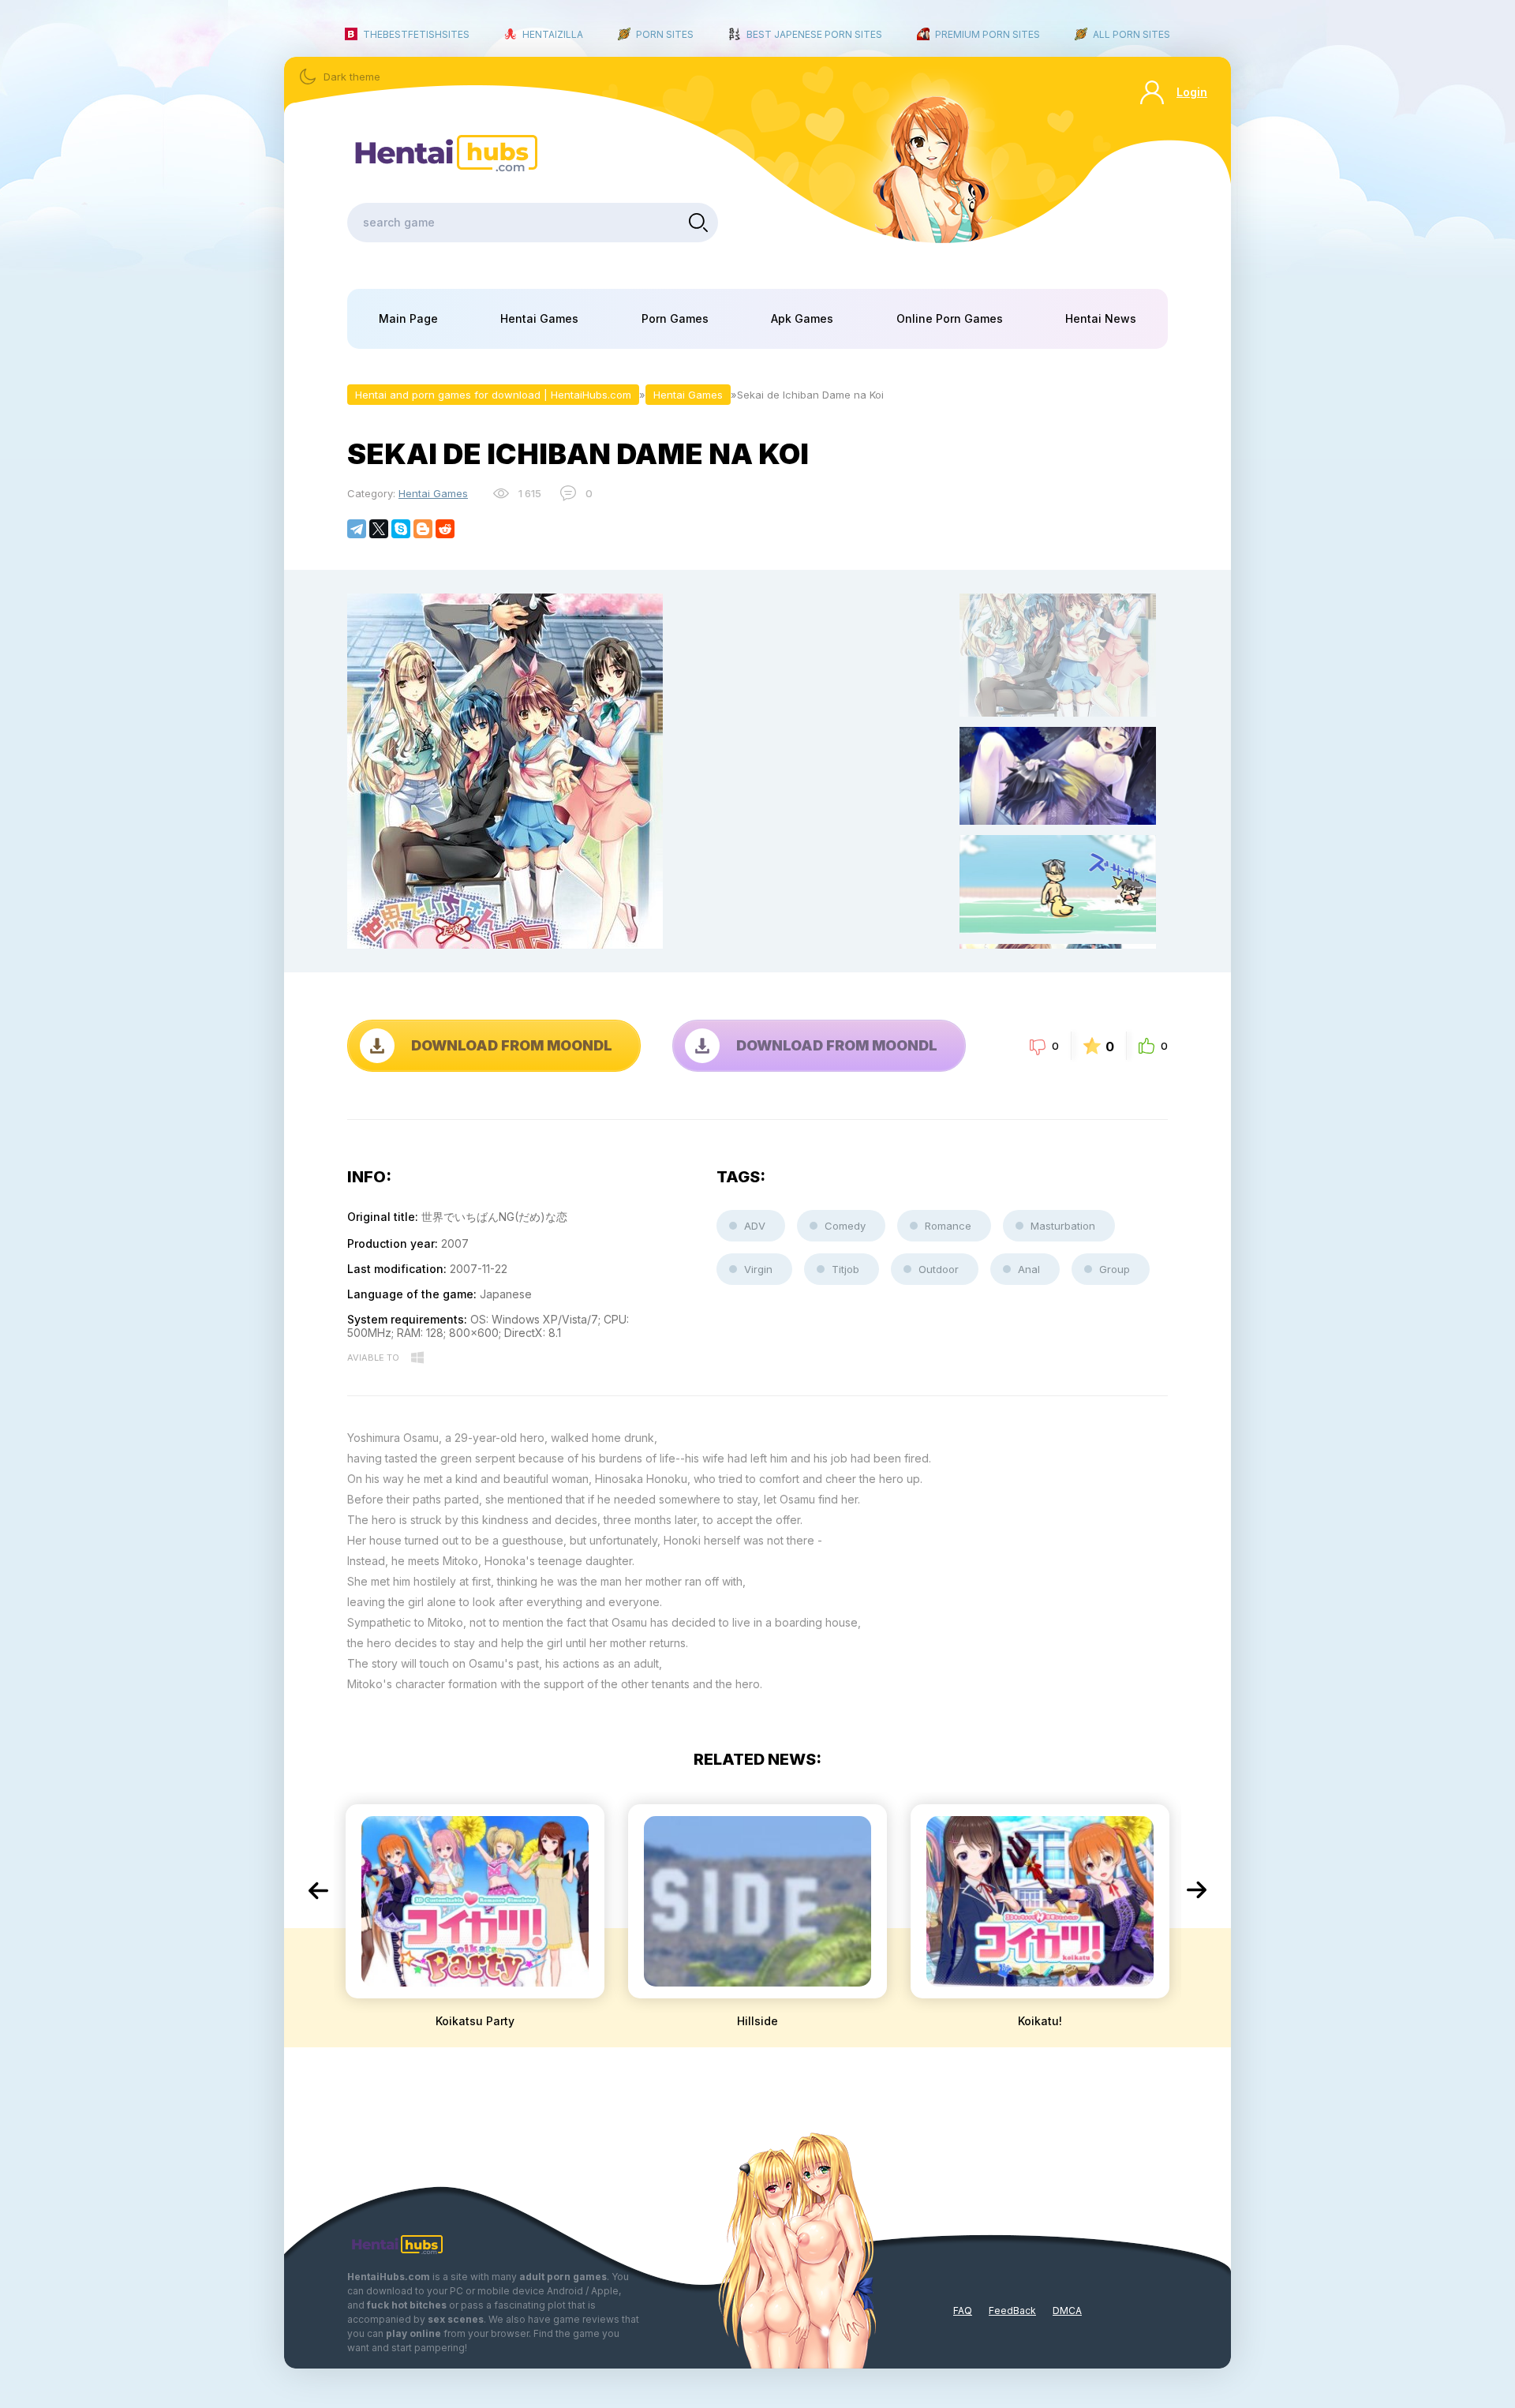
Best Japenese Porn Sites (814, 34)
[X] (379, 529)
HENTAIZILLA (553, 34)
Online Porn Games (950, 318)
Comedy (845, 1226)
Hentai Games (539, 318)
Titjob (845, 1269)
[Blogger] (423, 529)
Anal (1029, 1269)
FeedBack (1012, 2311)
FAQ (963, 2311)
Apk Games (802, 318)
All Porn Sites (1132, 34)
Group (1115, 1269)
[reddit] (445, 529)
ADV (755, 1226)
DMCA (1067, 2311)
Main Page (408, 318)
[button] (318, 1890)
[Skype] (401, 529)
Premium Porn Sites (988, 34)
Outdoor (939, 1269)
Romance (948, 1226)
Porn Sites (665, 34)
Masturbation (1063, 1226)
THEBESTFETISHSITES (416, 34)
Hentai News (1101, 318)
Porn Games (675, 318)
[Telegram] (357, 529)
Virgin (758, 1269)
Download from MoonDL (512, 1045)
